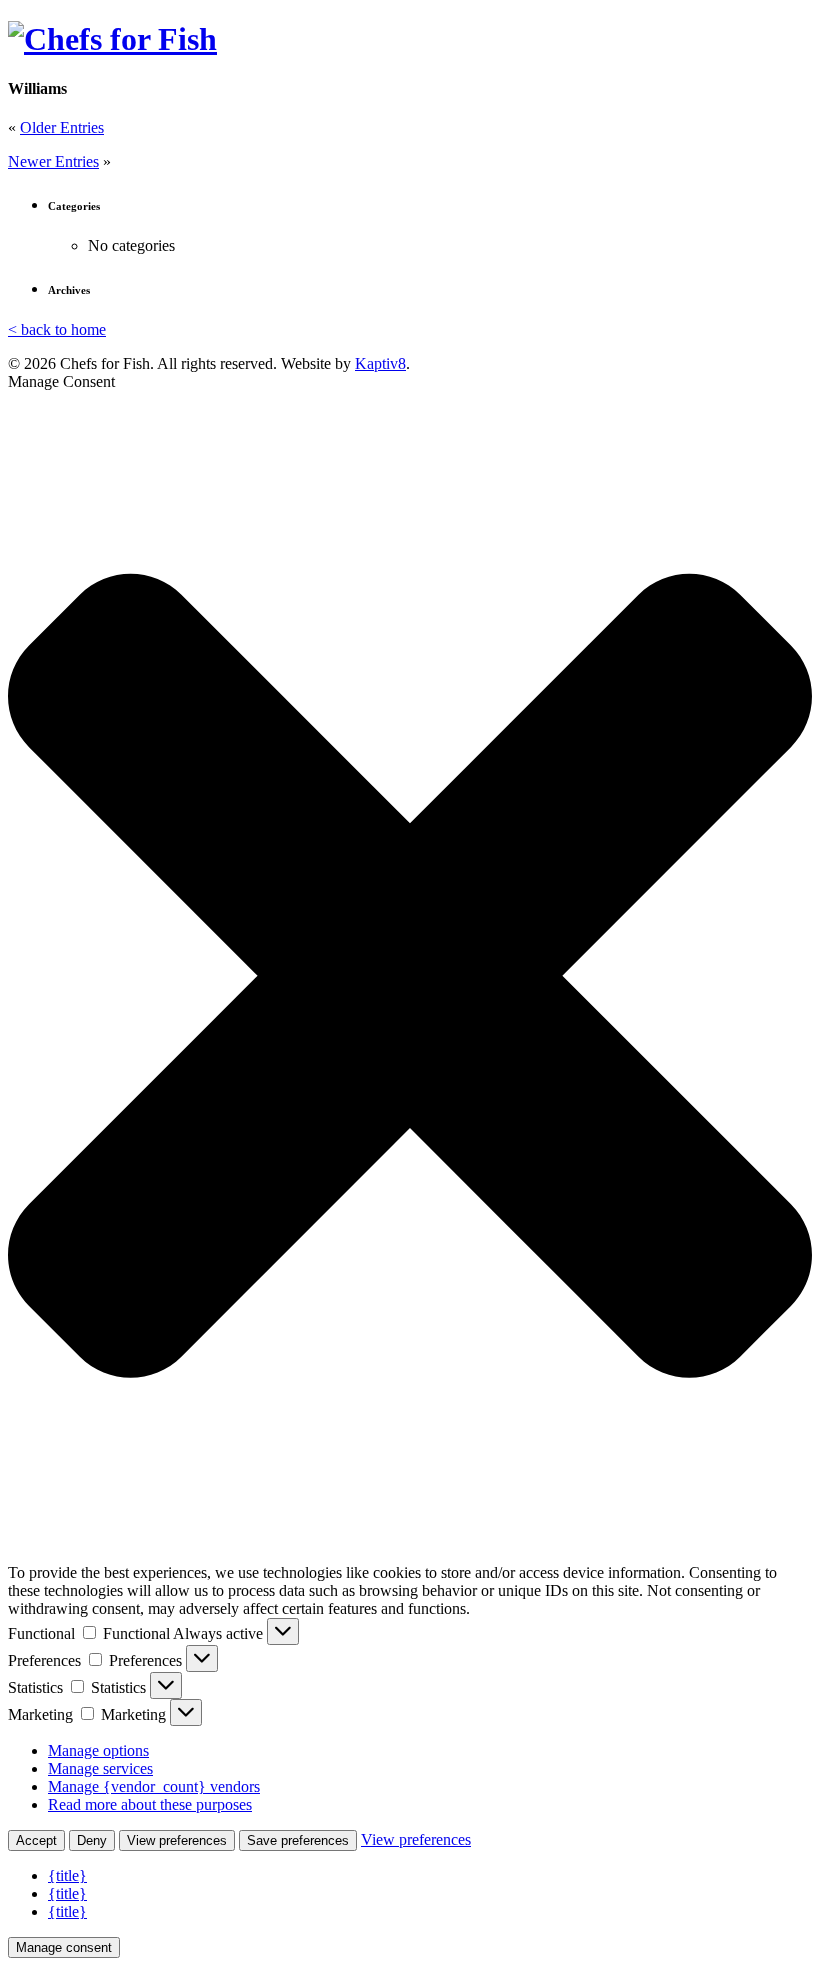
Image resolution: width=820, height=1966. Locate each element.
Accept (36, 1840)
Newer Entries (53, 161)
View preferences (177, 1840)
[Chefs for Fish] (112, 39)
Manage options (98, 1750)
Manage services (100, 1768)
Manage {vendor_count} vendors (154, 1786)
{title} (67, 1875)
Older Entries (62, 127)
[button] (410, 977)
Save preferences (298, 1840)
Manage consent (64, 1947)
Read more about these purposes (150, 1804)
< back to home (57, 329)
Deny (92, 1840)
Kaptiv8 (380, 363)
